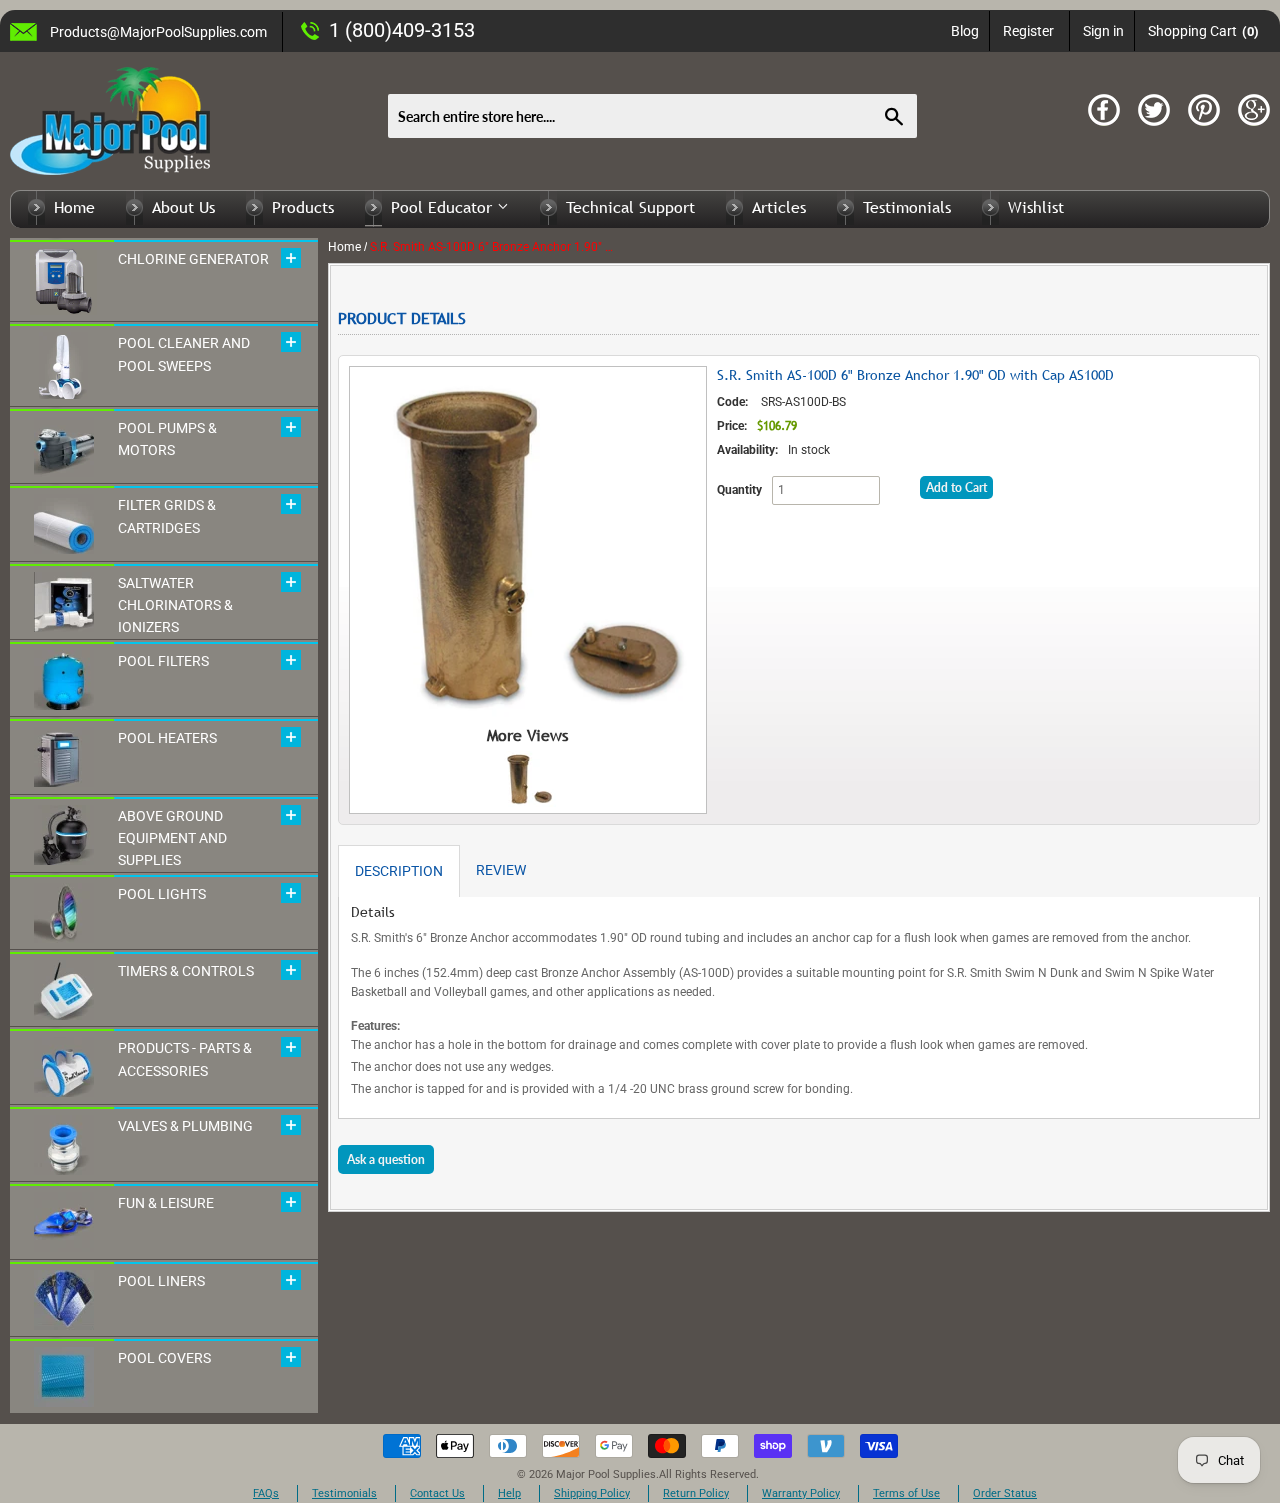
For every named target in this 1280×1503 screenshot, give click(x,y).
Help (509, 1493)
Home (74, 207)
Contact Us (437, 1493)
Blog (965, 31)
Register (1028, 31)
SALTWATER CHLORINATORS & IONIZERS (175, 605)
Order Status (1005, 1493)
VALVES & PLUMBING (185, 1126)
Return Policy (696, 1493)
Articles (779, 207)
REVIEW (501, 870)
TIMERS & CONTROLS (186, 971)
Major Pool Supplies (606, 1474)
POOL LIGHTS (162, 894)
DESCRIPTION (399, 871)
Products (303, 207)
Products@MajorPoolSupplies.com (158, 32)
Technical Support (630, 207)
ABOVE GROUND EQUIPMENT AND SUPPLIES (172, 838)
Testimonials (907, 207)
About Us (183, 207)
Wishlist (1036, 207)
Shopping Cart (1203, 31)
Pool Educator (444, 207)
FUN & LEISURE (166, 1203)
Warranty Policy (801, 1493)
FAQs (266, 1493)
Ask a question (386, 1159)
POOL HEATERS (167, 738)
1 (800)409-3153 (402, 30)
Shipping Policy (592, 1493)
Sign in (1103, 31)
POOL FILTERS (163, 661)
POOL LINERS (161, 1281)
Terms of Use (906, 1493)
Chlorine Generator (193, 259)
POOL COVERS (164, 1358)
